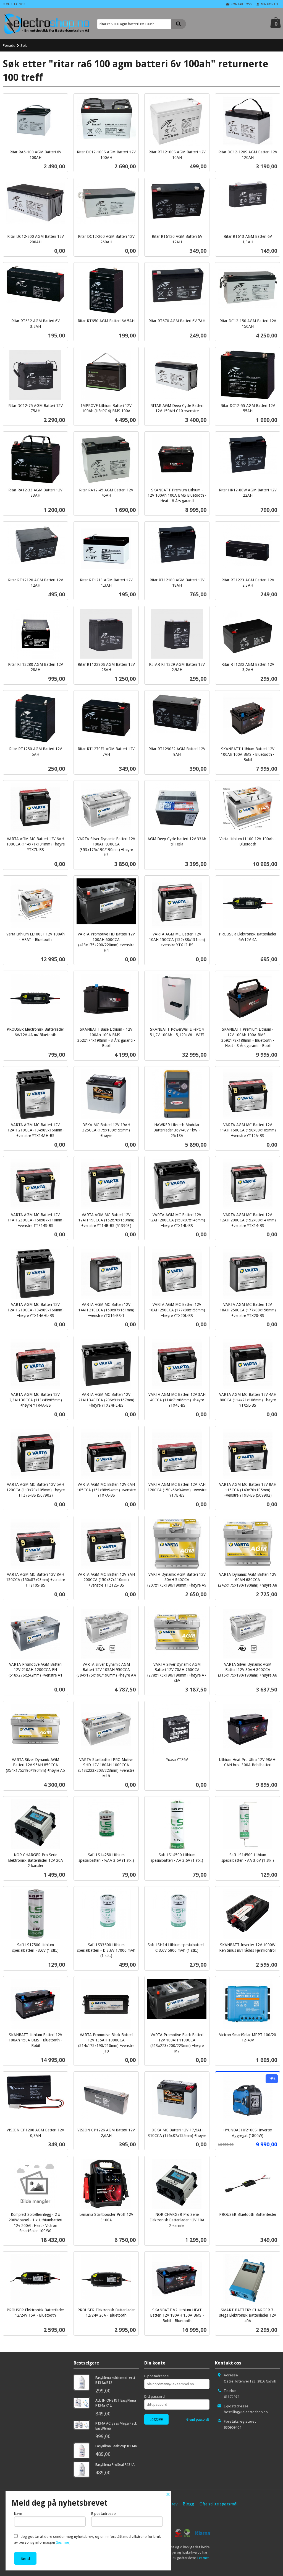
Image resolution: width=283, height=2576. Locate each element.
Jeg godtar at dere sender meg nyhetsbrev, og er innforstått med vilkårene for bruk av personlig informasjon (87, 2539)
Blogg (188, 2504)
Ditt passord (154, 2396)
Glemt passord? (198, 2419)
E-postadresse (157, 2376)
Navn (18, 2513)
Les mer (203, 2558)
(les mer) (63, 2542)
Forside (9, 45)
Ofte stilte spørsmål (219, 2504)
